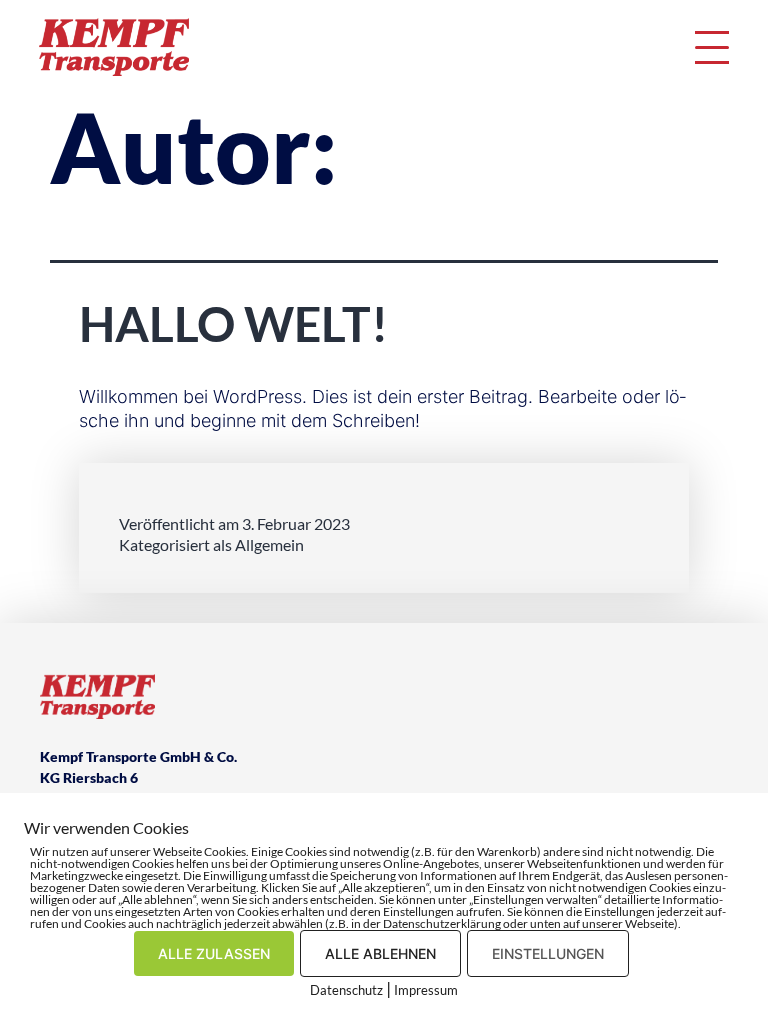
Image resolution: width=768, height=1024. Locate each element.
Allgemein (269, 544)
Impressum (426, 990)
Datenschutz (346, 990)
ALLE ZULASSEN (214, 953)
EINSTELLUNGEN (548, 953)
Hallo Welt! (233, 323)
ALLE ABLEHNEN (380, 953)
